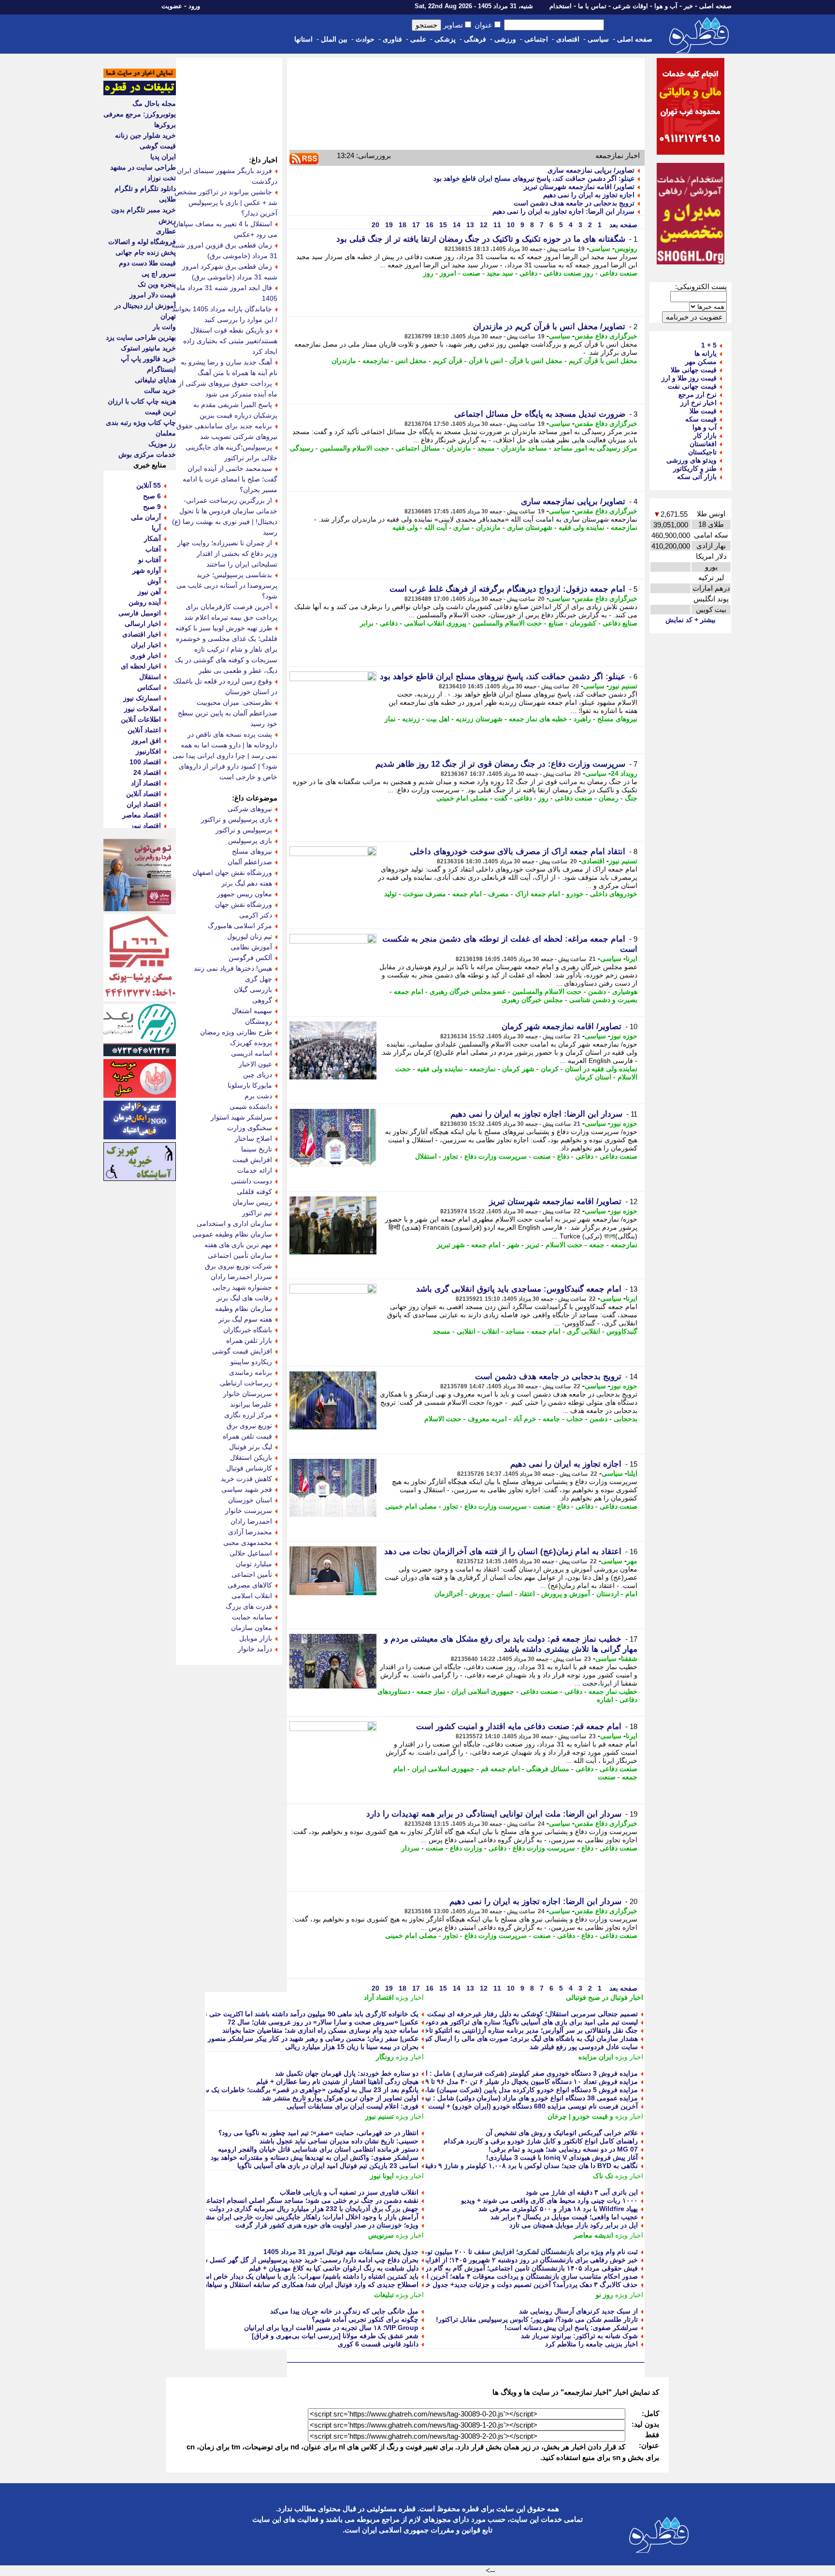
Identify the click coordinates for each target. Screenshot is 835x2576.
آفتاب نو (150, 560)
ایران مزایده (596, 2057)
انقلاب (490, 1331)
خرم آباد (525, 1419)
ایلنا (632, 1473)
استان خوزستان (250, 1500)
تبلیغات (384, 2295)
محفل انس (411, 361)
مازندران (344, 361)
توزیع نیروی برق (249, 1426)
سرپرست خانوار (249, 1511)
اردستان (608, 1594)
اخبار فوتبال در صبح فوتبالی (605, 1997)
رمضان (609, 798)
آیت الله (436, 527)
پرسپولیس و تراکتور (244, 830)
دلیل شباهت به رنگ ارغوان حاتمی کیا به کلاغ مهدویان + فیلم (334, 2268)
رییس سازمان (252, 1202)
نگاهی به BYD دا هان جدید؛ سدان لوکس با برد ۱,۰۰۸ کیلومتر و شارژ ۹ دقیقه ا (527, 2166)
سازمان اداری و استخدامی (234, 1223)
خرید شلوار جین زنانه (145, 135)
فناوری (392, 39)
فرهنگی (475, 39)
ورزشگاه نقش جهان (244, 904)
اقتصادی (568, 39)
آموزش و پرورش (566, 1594)
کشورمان (583, 623)
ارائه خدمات (255, 1170)
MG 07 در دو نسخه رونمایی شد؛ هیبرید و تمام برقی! (563, 2149)
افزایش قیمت (252, 1160)
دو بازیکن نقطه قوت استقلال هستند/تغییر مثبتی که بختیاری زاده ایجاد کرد (230, 341)
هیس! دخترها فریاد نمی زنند (233, 968)
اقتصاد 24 (147, 772)
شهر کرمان (518, 1069)
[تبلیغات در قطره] (140, 93)
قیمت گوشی (158, 146)
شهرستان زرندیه (479, 719)
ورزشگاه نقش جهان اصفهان (232, 873)
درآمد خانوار (255, 1649)
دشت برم (258, 1096)
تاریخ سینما (257, 1149)
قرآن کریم (448, 361)
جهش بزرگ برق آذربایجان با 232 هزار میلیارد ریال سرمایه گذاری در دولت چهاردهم (301, 2209)
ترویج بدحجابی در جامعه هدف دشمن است (574, 203)
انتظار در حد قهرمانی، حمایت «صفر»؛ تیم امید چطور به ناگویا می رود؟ (318, 2133)
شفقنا (629, 1659)
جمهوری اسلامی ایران (483, 1691)
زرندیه (411, 719)
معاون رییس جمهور (245, 894)
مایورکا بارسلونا (250, 1085)
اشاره (605, 1700)
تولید (390, 894)
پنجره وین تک (157, 284)
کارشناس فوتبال (249, 1468)
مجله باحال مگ (154, 103)
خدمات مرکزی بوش (147, 454)
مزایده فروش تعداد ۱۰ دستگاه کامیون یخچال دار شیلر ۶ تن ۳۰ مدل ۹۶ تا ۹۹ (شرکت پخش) (508, 2081)
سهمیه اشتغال (252, 1011)
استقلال (426, 1156)
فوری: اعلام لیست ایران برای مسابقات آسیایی (353, 2106)
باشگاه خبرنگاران (248, 1330)
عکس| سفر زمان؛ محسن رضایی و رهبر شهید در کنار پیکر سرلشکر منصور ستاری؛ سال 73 (290, 2038)
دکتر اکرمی (256, 915)
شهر (513, 1245)
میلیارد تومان (254, 1564)
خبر (688, 6)
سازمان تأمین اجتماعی (240, 1255)
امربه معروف (487, 1419)
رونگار (385, 2057)
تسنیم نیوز (623, 686)
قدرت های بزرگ (249, 1606)
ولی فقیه (405, 527)
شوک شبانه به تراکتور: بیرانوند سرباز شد (579, 2336)
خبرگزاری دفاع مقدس (606, 336)
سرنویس (381, 2235)
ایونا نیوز (382, 2176)
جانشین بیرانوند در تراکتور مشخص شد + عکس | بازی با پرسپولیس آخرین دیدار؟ (226, 203)
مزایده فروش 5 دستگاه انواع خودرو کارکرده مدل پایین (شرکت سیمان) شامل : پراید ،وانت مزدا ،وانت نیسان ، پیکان (473, 2090)
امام (631, 1594)
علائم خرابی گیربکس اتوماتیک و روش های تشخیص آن (562, 2133)
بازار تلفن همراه (249, 1340)
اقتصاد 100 (145, 762)
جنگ (631, 798)
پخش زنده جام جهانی (146, 252)
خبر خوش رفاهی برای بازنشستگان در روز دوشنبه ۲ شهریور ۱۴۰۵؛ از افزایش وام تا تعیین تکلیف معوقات (489, 2260)
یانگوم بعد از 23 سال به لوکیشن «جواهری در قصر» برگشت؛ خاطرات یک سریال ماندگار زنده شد (281, 2090)
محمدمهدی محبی (248, 1543)
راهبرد (582, 719)
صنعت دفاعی (619, 273)
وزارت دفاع (466, 1848)
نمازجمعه (376, 361)
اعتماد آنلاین (144, 730)
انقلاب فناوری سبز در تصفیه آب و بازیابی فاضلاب (349, 2192)
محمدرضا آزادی (250, 1532)
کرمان (550, 1069)
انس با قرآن (486, 361)
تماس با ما (592, 6)
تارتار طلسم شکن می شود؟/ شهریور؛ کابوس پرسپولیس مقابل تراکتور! (537, 2319)
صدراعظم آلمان (250, 862)
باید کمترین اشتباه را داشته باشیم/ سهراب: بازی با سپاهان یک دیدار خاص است (308, 2276)
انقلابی (466, 1331)
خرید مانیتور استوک (148, 348)
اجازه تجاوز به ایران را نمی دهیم (589, 195)
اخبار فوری (145, 655)
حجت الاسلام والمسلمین (355, 448)
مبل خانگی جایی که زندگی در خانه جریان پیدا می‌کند (344, 2311)
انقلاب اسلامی (252, 1596)
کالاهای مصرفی (250, 1585)
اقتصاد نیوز (146, 826)
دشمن (597, 991)
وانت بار (164, 327)
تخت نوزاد (162, 178)
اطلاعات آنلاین (141, 719)
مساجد (515, 1331)
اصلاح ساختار (253, 1138)
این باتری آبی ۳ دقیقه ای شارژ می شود (582, 2192)
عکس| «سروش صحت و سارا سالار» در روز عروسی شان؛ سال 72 (323, 2022)
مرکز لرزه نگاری (248, 1415)
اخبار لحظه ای (141, 666)
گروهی (262, 1000)
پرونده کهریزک (251, 1043)
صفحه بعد (622, 225)
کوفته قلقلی (254, 1192)
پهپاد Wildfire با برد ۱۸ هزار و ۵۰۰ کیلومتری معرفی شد (558, 2209)
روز (428, 273)
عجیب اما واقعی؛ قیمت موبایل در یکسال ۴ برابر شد (564, 2217)
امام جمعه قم (500, 1769)
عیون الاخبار (255, 1064)
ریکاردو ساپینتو (251, 1362)
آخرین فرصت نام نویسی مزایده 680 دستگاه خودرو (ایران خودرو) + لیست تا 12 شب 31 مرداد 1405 (496, 2106)
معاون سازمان (252, 1628)
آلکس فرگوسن (250, 958)
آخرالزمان (449, 1594)
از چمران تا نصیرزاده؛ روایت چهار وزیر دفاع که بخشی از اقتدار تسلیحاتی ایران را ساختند (227, 553)
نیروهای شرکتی (250, 809)
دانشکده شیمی (251, 1106)
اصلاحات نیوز (143, 709)
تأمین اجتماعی (252, 1574)
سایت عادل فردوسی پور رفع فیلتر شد (584, 2047)
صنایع (556, 623)
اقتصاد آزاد (379, 1997)
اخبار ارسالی (143, 624)
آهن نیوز (149, 592)
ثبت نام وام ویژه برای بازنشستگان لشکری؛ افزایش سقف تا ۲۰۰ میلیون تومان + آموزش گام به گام (497, 2252)
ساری (461, 527)
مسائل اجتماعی (418, 448)
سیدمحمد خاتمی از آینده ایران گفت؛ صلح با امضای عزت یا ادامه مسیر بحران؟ (230, 479)
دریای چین (258, 1075)
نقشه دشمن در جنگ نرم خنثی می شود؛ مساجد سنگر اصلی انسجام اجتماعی (310, 2200)
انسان (504, 1594)
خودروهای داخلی (614, 894)
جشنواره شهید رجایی (242, 1287)
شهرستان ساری (530, 527)
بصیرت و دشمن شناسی (603, 1000)
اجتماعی (536, 39)
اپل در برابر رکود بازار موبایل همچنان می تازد (574, 2225)
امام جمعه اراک (538, 894)
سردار (410, 1848)
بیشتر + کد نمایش (691, 620)
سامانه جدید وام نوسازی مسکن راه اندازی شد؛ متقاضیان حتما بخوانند (320, 2030)
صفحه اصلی (715, 6)
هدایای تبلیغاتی (155, 380)
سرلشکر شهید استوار (241, 1117)
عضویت (172, 6)
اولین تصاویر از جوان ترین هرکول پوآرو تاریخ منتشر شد (340, 2098)
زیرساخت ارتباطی (246, 1383)
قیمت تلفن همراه (247, 1436)
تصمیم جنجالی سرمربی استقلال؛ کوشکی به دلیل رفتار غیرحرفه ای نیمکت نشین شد (518, 2014)
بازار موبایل (256, 1638)
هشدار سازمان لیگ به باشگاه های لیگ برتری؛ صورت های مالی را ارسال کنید (530, 2038)
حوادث (365, 39)
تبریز (533, 1245)
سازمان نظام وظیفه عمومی (232, 1234)
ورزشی (505, 39)
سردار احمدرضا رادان (241, 1277)
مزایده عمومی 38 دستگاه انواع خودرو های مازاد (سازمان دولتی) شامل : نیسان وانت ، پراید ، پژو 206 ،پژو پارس (479, 2098)
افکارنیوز (148, 751)
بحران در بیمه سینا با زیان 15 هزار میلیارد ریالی (352, 2047)
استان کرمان (593, 1077)
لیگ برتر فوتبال (251, 1447)
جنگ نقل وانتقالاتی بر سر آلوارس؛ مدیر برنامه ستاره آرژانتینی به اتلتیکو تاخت (528, 2030)
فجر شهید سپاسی (247, 1489)
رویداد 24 (624, 773)
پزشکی (445, 39)
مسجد (486, 448)
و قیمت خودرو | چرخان (580, 2116)
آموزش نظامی (251, 947)
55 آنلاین (149, 485)
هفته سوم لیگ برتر (245, 1319)
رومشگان (259, 1021)
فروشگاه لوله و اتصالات (142, 242)
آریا (156, 528)
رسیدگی (302, 448)
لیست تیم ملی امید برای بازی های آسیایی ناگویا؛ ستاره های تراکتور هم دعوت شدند (522, 2022)
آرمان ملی (146, 517)
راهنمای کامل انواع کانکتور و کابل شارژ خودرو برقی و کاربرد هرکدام (541, 2141)
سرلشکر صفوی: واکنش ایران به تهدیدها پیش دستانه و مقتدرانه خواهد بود (315, 2157)
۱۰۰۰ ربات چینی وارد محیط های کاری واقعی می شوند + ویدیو (549, 2200)
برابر (367, 623)
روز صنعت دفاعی (569, 273)
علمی (418, 39)
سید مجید (500, 273)
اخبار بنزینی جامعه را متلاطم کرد (591, 2344)
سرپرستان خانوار (248, 1394)
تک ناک (603, 2176)
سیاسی (598, 39)
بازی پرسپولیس (250, 841)
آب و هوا (666, 6)
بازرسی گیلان (253, 990)
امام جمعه (467, 894)
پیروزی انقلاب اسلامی (435, 623)
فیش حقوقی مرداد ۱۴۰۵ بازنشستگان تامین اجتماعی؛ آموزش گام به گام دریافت (525, 2268)
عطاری (166, 231)
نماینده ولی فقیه (582, 527)
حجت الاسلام (564, 1245)
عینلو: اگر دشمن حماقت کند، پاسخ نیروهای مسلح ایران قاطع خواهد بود (534, 178)
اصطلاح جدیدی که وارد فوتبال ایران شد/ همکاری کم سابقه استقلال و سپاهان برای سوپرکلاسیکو (283, 2285)
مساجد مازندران (524, 448)
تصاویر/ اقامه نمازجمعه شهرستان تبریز (579, 187)
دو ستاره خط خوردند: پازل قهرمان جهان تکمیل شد (347, 2073)
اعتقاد (527, 1594)
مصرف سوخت (425, 894)
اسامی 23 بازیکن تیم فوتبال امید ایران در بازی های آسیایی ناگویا (328, 2166)
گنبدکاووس (622, 1331)
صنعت (471, 273)
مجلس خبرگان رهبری (532, 1000)
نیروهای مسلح (617, 719)
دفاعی (528, 273)
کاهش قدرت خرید (246, 1479)
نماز (390, 719)
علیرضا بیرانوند (251, 1404)
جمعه (597, 1245)
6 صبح (152, 496)
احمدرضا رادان (251, 1521)
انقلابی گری (583, 1331)
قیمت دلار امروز (153, 295)
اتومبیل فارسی (140, 613)
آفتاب (153, 549)
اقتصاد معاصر (142, 815)
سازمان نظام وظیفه (244, 1309)
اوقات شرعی (630, 6)
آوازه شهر (147, 570)
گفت (501, 798)
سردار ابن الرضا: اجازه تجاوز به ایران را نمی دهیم (563, 211)
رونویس (626, 248)
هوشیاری (625, 991)
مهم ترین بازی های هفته (238, 1245)
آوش (154, 581)
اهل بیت (438, 719)
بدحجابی (626, 1419)
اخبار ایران (146, 645)
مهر (632, 1561)
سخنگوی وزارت (250, 1128)
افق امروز (146, 741)
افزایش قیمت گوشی (242, 1351)
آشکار (152, 538)
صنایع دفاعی (620, 623)
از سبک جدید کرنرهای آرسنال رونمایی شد (578, 2311)
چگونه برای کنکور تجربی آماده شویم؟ (365, 2319)
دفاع (563, 1156)
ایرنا (632, 959)
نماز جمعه (431, 1691)
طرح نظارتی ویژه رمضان (236, 1032)
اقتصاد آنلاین (144, 794)
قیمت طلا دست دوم (147, 263)
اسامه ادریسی (252, 1053)
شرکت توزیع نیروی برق (238, 1266)
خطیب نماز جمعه (613, 1691)
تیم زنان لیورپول (250, 936)
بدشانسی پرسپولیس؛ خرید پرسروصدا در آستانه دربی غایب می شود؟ (227, 585)
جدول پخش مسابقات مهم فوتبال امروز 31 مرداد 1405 (341, 2252)
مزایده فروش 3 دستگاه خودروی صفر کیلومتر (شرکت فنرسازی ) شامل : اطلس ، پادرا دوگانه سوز (497, 2073)
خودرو (575, 894)
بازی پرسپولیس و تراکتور (237, 819)
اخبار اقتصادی (142, 634)
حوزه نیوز (624, 1036)
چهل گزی (259, 979)
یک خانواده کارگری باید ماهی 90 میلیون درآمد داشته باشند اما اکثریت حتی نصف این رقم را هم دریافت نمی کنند (261, 2014)
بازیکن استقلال (251, 1457)
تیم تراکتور (257, 1213)
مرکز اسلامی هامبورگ (240, 926)
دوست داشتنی (252, 1181)
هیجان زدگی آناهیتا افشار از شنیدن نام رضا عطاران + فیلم (337, 2081)
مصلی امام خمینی (462, 798)
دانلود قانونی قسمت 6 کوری (378, 2344)
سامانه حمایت (252, 1617)
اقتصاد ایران (144, 804)
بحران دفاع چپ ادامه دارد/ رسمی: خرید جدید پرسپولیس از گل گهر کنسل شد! (307, 2260)
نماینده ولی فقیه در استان (601, 1069)
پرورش (480, 1594)
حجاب (575, 1419)
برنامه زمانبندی (251, 1372)
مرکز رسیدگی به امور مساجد (595, 448)
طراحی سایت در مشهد (143, 167)
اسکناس (149, 687)
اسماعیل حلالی (251, 1553)
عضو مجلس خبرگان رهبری (468, 991)
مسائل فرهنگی (548, 1769)
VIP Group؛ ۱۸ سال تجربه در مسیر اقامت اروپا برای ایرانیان (331, 2328)
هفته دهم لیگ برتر (247, 883)
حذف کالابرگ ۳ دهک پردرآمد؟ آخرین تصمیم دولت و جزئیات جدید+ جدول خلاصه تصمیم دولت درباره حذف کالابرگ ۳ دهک (467, 2285)
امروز (448, 273)
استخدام (561, 6)
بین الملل (334, 39)
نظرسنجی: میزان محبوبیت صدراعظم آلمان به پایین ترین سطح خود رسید (228, 713)
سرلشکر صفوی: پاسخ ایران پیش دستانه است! (571, 2328)
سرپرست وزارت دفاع (496, 1156)
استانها (303, 39)
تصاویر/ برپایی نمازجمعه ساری (591, 170)
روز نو (605, 2295)
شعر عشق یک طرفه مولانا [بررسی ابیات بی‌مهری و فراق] (335, 2336)
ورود (194, 6)
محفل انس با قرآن (536, 361)
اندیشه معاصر (593, 2235)
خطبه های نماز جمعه (538, 719)
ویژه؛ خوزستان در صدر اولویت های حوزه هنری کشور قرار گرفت (327, 2225)
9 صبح (152, 507)
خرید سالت (160, 391)
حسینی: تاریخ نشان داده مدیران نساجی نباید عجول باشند (339, 2141)
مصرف (498, 894)
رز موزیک (162, 444)
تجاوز (451, 1156)
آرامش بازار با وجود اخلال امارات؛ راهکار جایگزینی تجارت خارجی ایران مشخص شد (300, 2217)
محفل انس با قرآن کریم (603, 361)
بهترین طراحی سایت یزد (141, 337)
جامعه (551, 1419)
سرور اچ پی (159, 274)
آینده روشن (145, 602)
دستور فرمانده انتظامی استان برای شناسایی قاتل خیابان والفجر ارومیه (318, 2149)
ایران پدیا (163, 157)
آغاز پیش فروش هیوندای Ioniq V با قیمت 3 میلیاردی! (562, 2157)
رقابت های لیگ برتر (244, 1298)
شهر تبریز (451, 1245)
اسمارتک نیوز (142, 698)
